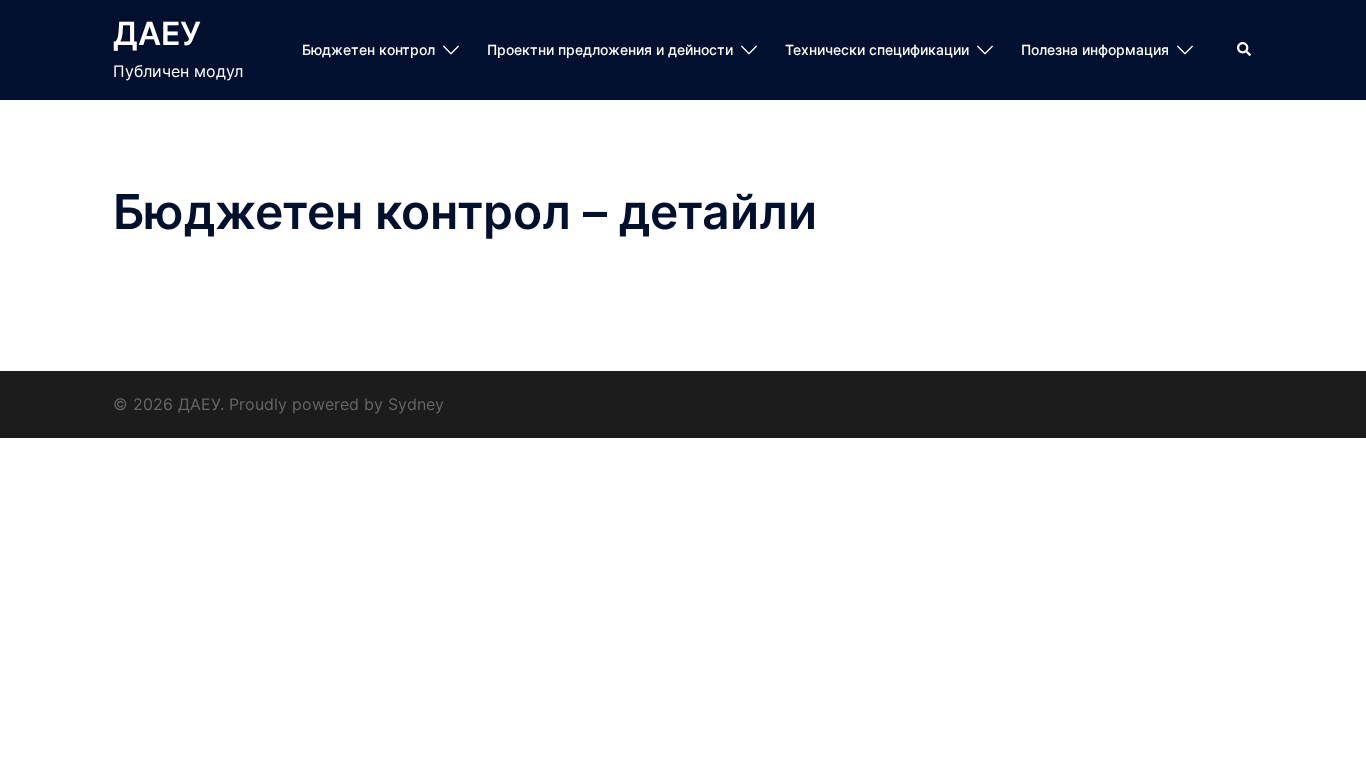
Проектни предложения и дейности (610, 49)
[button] (1245, 50)
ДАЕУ (157, 33)
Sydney (416, 404)
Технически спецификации (877, 49)
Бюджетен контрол (368, 49)
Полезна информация (1095, 49)
